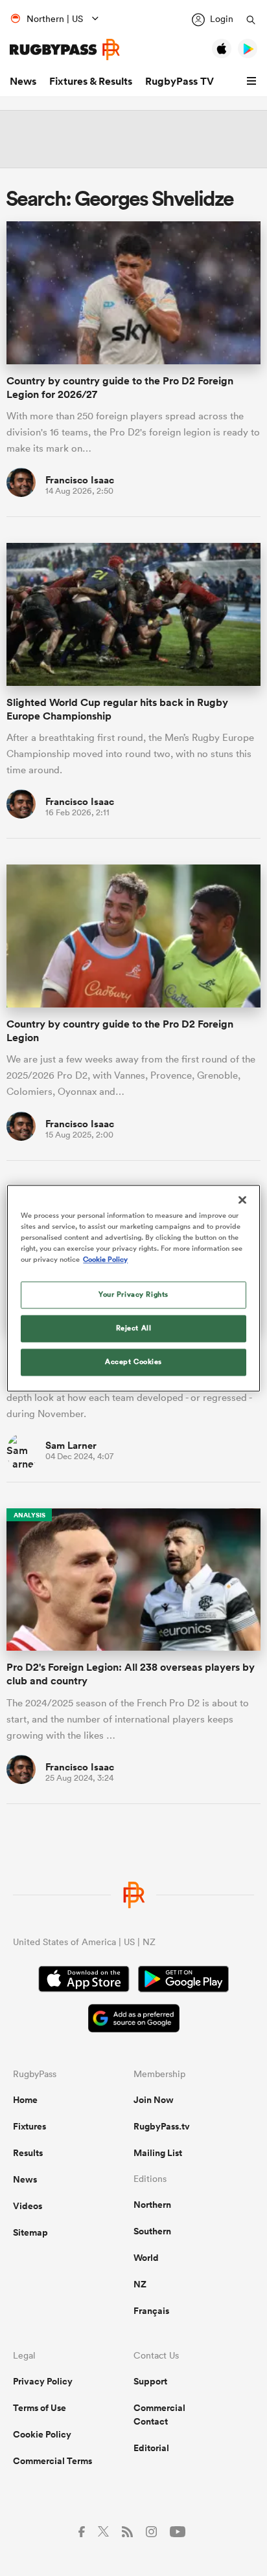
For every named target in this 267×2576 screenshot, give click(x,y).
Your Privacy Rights (133, 1294)
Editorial (151, 2448)
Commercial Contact (159, 2415)
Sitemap (30, 2232)
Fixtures (29, 2126)
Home (25, 2100)
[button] (253, 82)
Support (150, 2381)
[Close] (242, 1200)
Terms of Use (40, 2408)
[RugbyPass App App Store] (84, 1981)
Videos (28, 2206)
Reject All (134, 1328)
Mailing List (158, 2153)
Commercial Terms (52, 2461)
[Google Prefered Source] (134, 2020)
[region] (133, 1288)
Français (151, 2311)
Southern (152, 2231)
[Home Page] (65, 50)
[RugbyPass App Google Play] (183, 1981)
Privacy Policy (43, 2381)
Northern (152, 2205)
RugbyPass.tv (162, 2126)
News (23, 81)
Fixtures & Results (91, 81)
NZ (140, 2284)
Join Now (154, 2100)
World (146, 2258)
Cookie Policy (42, 2434)
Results (28, 2153)
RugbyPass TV (180, 81)
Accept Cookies (133, 1361)
